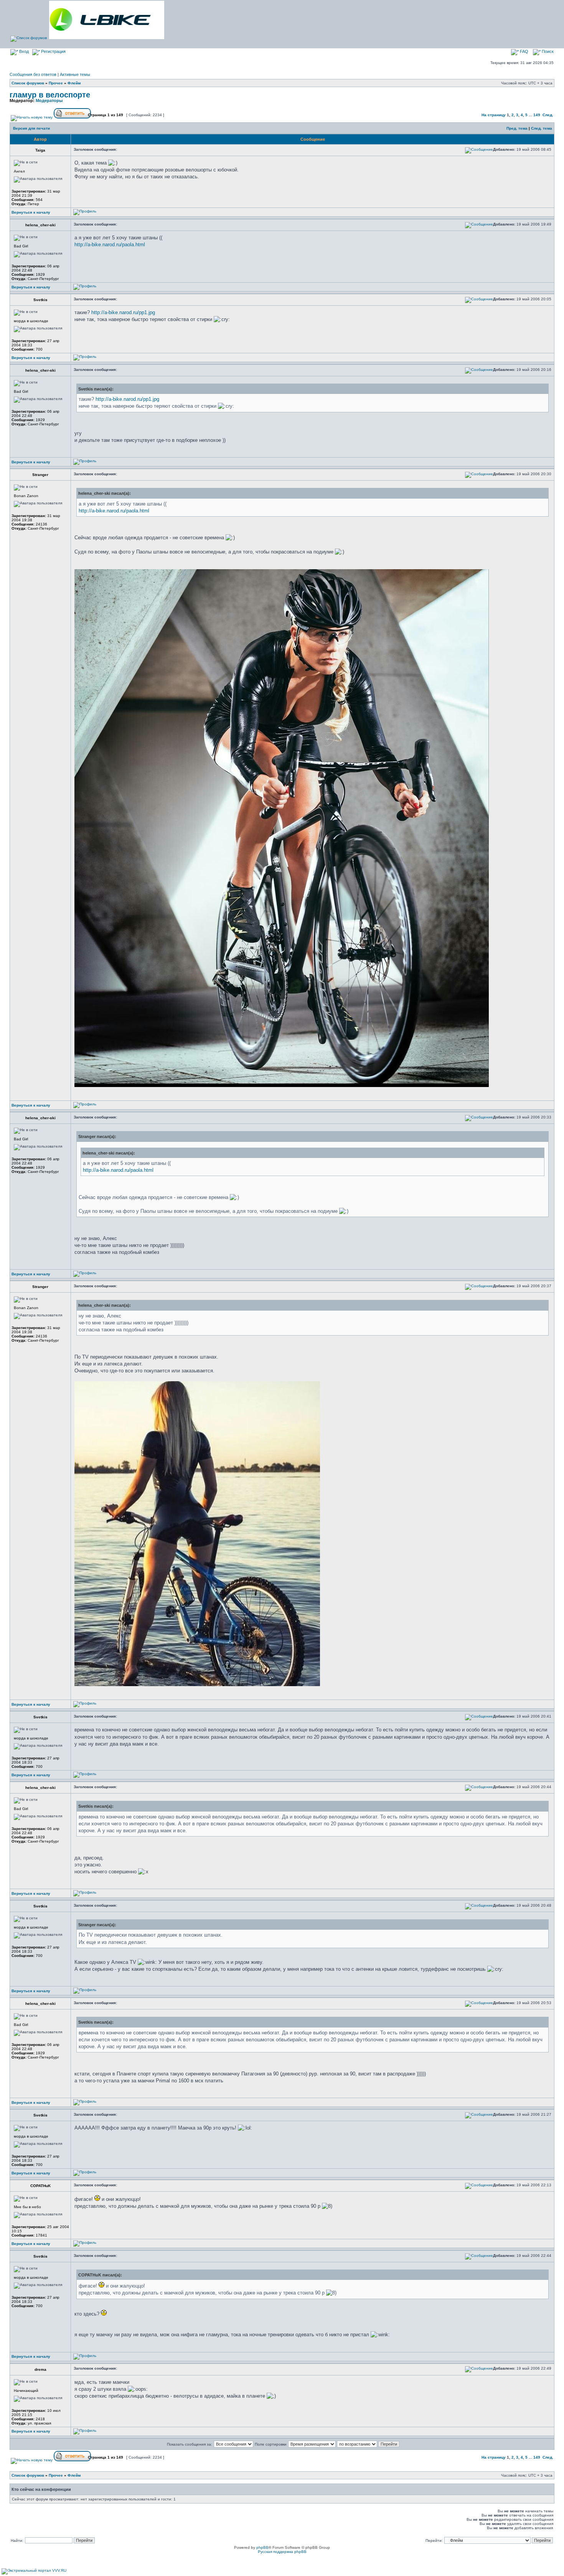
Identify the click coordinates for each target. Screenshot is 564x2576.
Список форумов (28, 83)
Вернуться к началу (31, 212)
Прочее (56, 83)
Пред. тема (517, 128)
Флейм (74, 83)
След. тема (542, 128)
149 (537, 115)
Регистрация (53, 51)
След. (548, 115)
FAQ (524, 51)
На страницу (494, 115)
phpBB (262, 2547)
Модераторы (49, 100)
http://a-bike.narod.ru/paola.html (110, 245)
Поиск (547, 51)
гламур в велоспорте (50, 95)
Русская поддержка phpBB (282, 2552)
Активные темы (75, 74)
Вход (23, 51)
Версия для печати (31, 128)
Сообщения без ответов (33, 74)
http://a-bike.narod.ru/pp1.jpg (123, 312)
